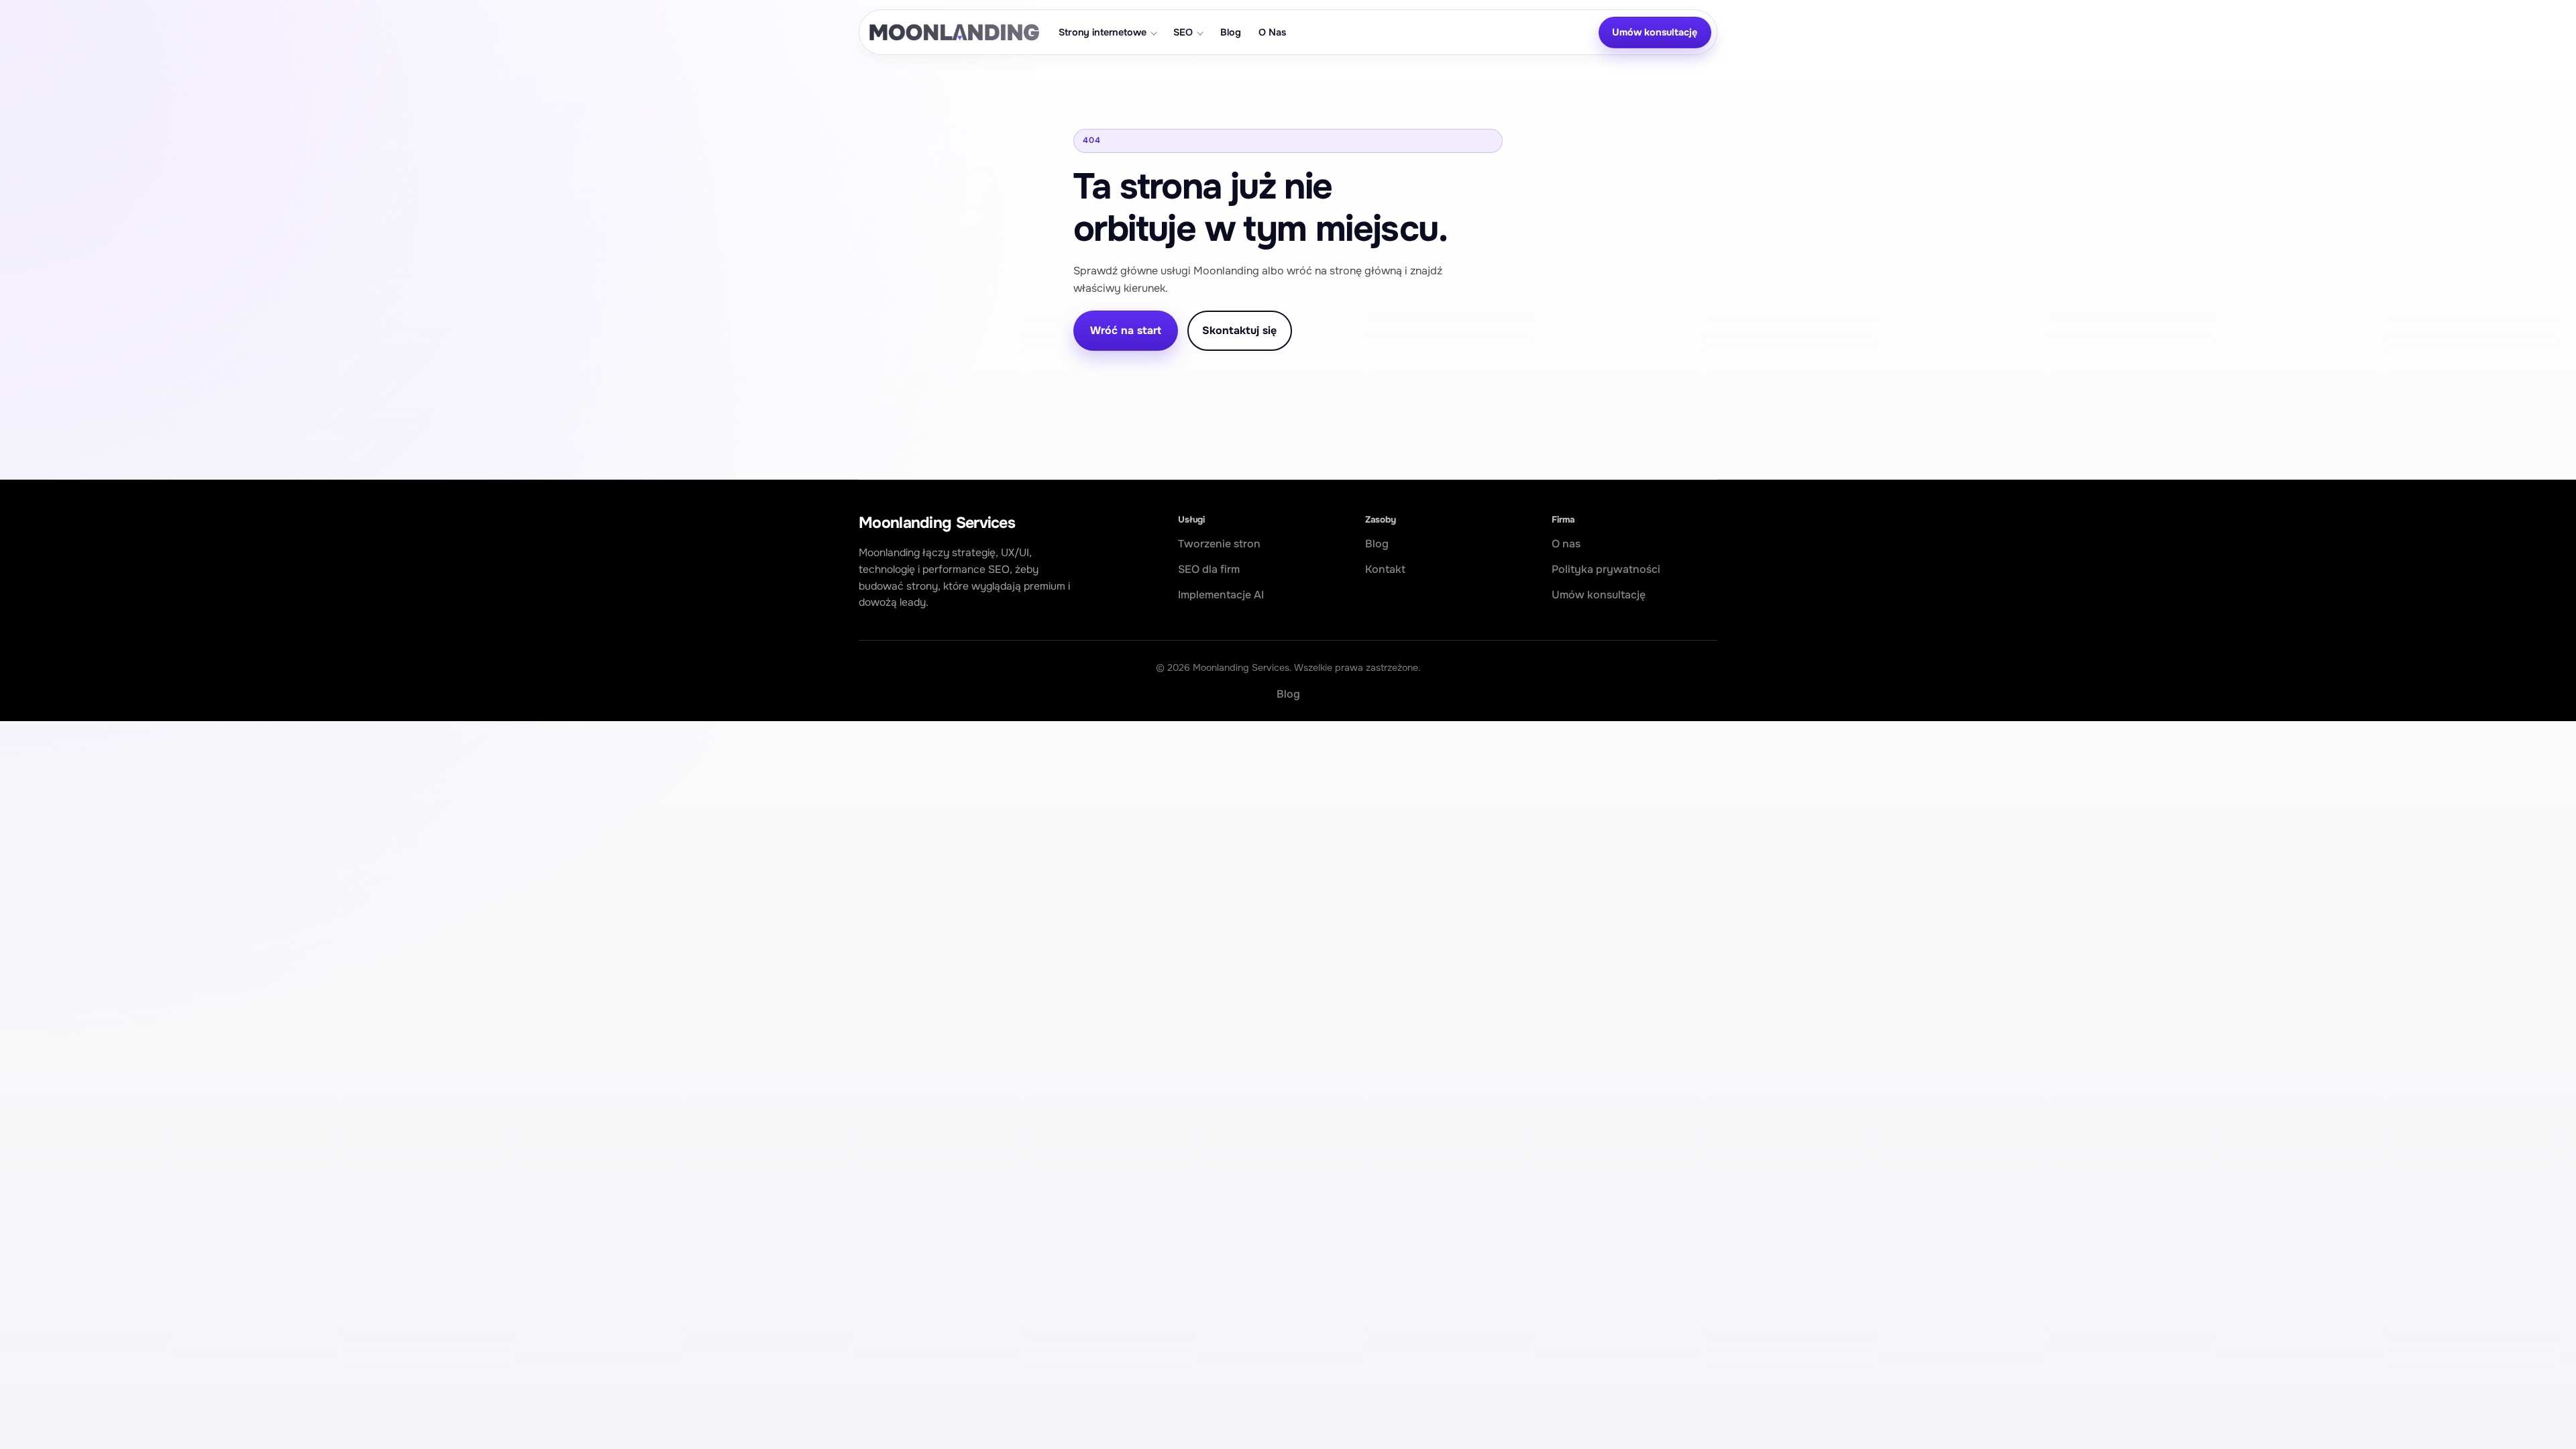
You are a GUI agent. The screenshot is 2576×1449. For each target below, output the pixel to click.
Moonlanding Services (937, 523)
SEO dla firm (1209, 569)
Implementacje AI (1221, 595)
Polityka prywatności (1606, 569)
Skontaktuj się (1239, 330)
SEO (1183, 32)
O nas (1566, 544)
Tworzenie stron (1219, 544)
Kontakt (1385, 569)
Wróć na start (1126, 330)
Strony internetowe (1102, 32)
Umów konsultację (1655, 32)
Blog (1230, 32)
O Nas (1272, 32)
